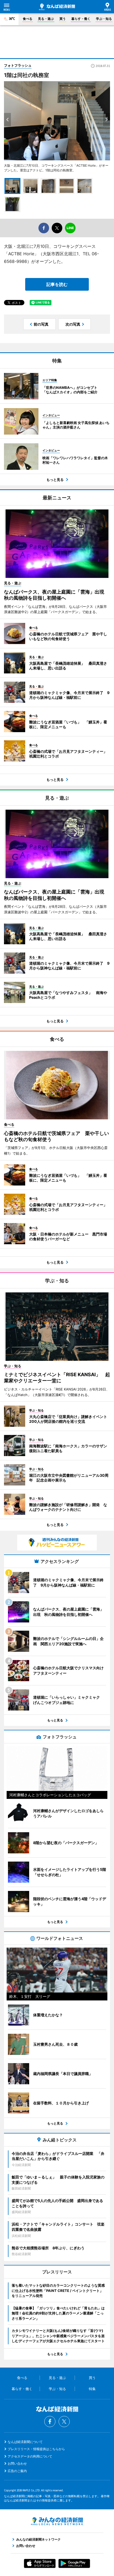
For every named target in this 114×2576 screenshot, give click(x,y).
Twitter (64, 2422)
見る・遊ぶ (46, 19)
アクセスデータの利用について (30, 2456)
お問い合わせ (17, 2463)
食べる (28, 19)
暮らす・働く (81, 19)
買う (63, 19)
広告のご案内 (17, 2471)
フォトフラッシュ (18, 65)
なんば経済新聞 (57, 7)
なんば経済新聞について (25, 2442)
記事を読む (57, 284)
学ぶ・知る (104, 19)
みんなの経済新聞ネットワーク (57, 2521)
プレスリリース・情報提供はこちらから (36, 2449)
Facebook (50, 2422)
